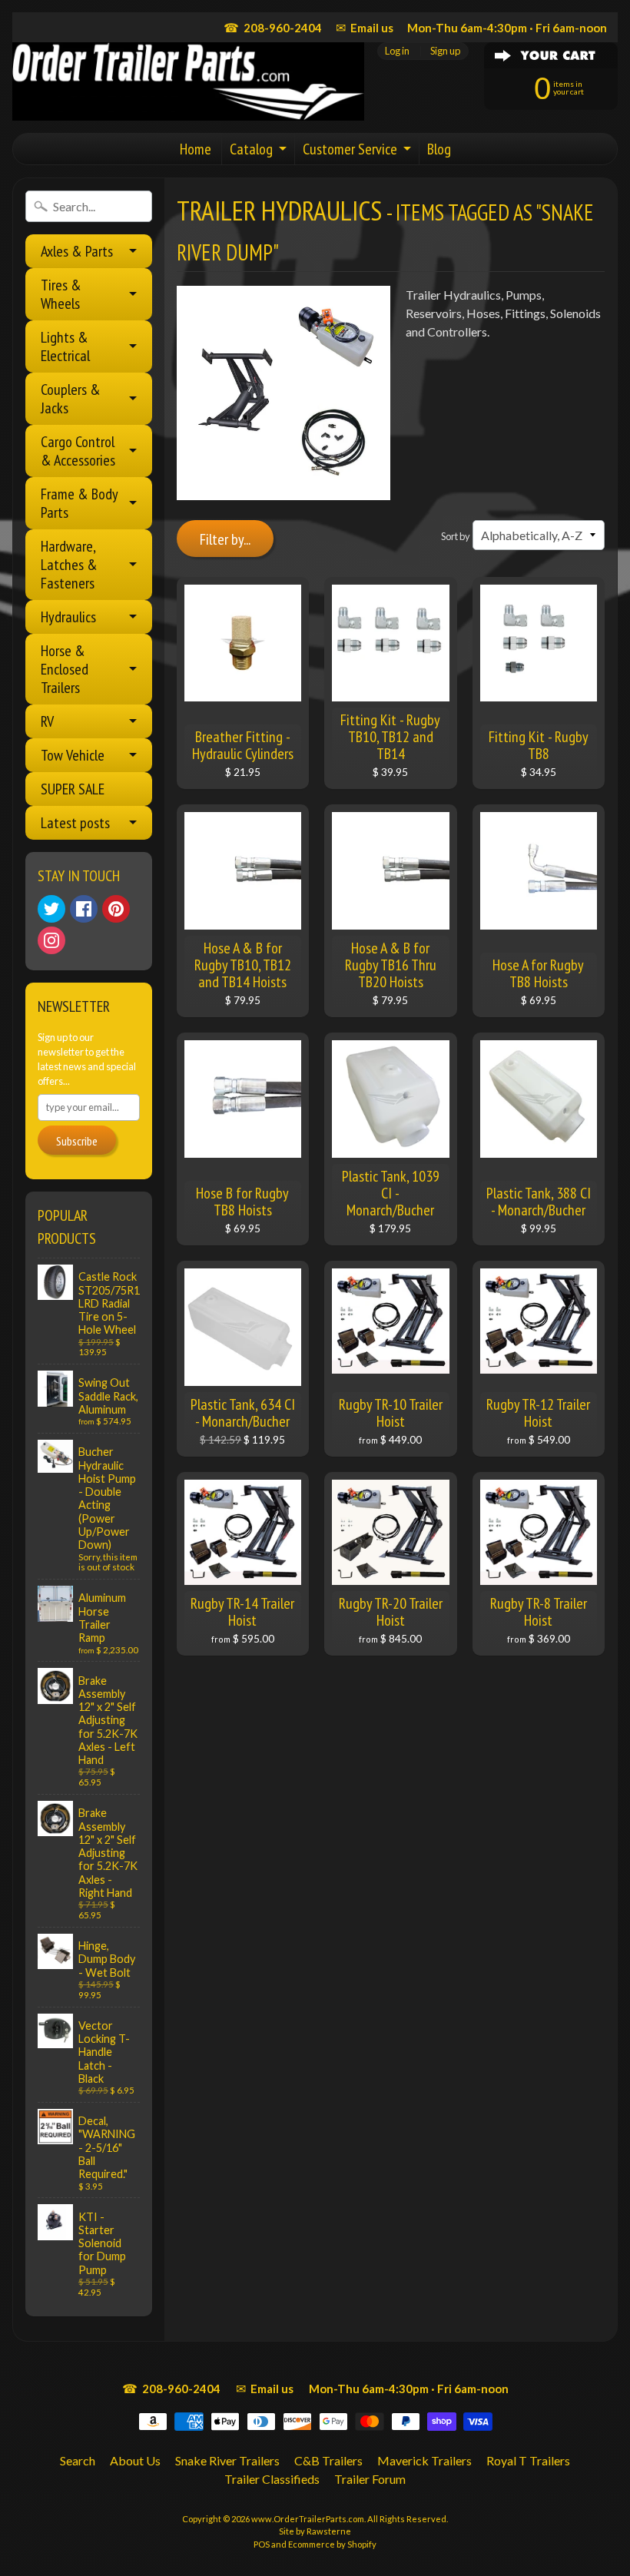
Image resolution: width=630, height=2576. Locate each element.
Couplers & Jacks (71, 399)
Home (196, 149)
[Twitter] (51, 909)
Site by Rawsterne (315, 2531)
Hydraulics (68, 617)
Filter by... (225, 539)
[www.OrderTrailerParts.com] (188, 81)
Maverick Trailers (424, 2460)
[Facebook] (84, 909)
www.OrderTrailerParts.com (308, 2519)
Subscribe (77, 1141)
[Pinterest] (116, 909)
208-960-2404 (273, 27)
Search (78, 2460)
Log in (397, 51)
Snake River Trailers (227, 2460)
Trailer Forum (370, 2479)
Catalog (251, 149)
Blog (439, 149)
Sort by (456, 536)
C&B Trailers (328, 2460)
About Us (135, 2460)
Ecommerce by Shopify (332, 2544)
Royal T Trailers (528, 2460)
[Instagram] (51, 940)
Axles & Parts (77, 251)
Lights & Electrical (65, 346)
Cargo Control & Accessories (78, 451)
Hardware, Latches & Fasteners (69, 565)
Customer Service (350, 149)
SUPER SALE (73, 789)
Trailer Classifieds (272, 2479)
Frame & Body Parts (80, 503)
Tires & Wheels (61, 294)
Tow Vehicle (73, 755)
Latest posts (75, 823)
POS (262, 2544)
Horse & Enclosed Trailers (65, 669)
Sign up (445, 51)
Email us (365, 27)
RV (47, 721)
